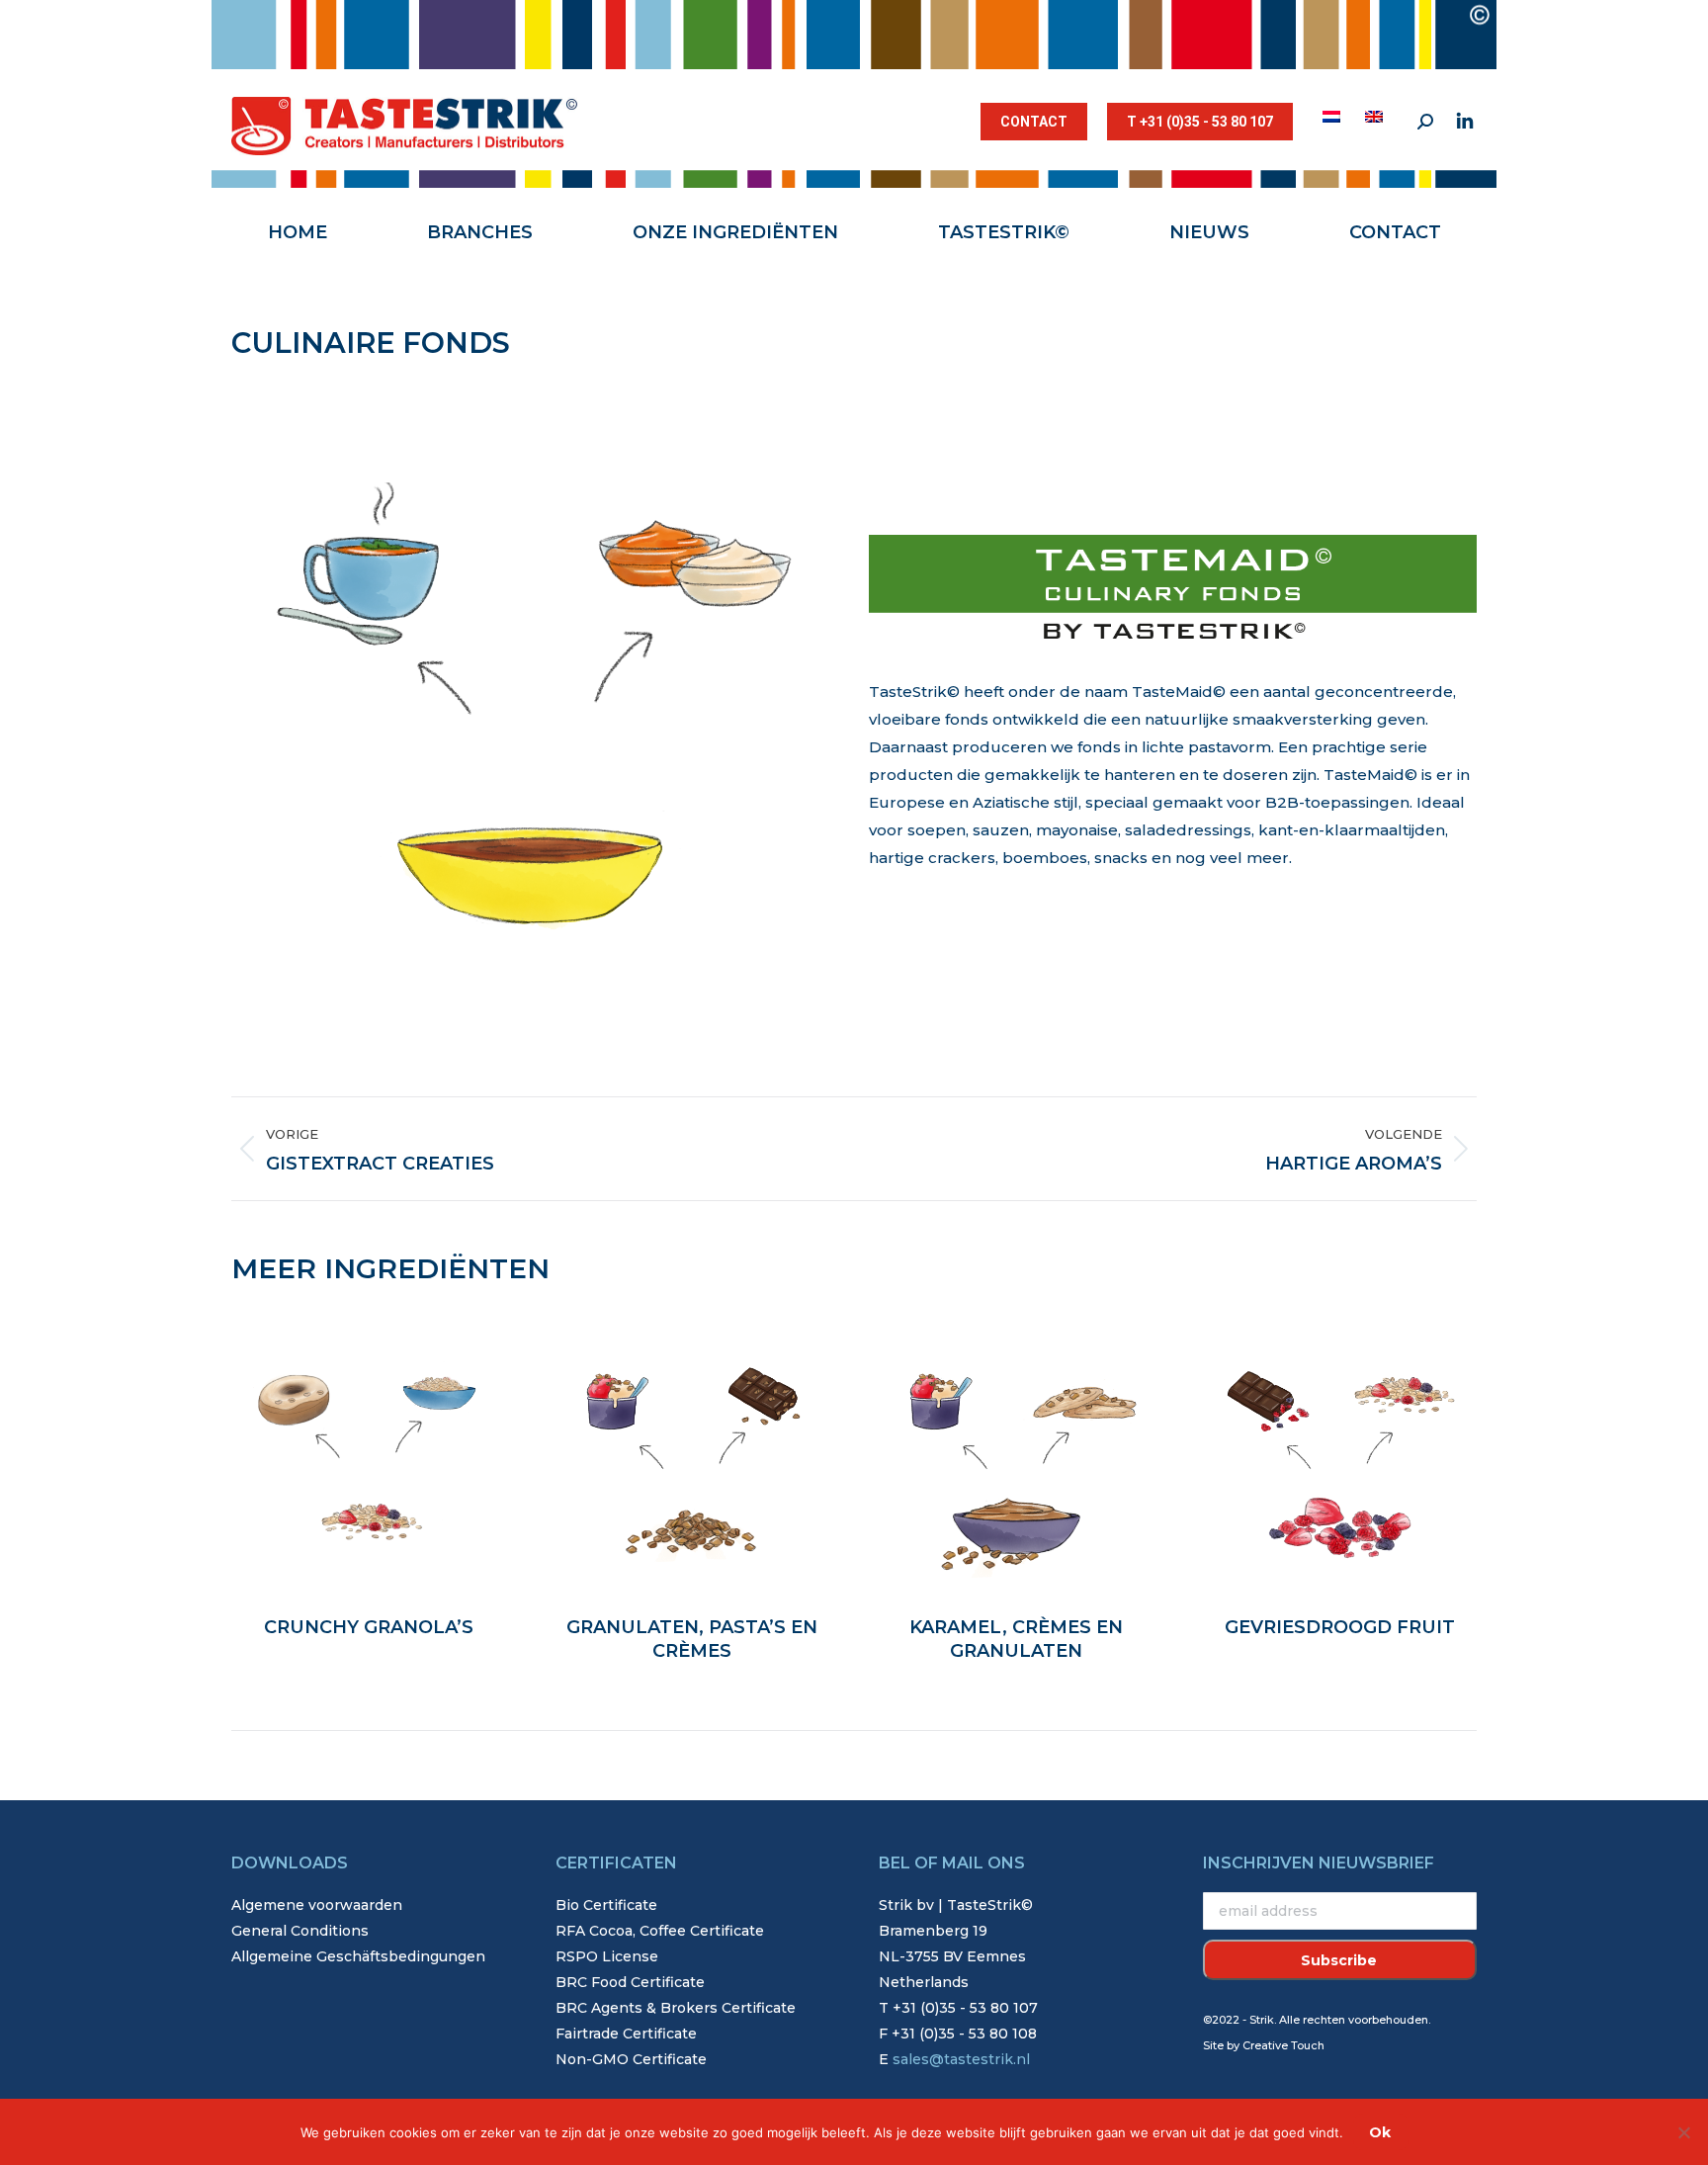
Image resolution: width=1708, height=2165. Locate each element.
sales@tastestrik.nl (961, 2059)
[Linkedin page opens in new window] (1465, 122)
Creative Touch (1283, 2045)
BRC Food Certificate (630, 1982)
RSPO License (607, 1956)
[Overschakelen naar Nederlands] (1334, 117)
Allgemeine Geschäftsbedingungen (358, 1956)
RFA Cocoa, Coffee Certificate (660, 1931)
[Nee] (1683, 2132)
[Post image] (369, 1453)
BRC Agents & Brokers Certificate (676, 2008)
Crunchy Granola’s (369, 1627)
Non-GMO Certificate (631, 2059)
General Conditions (300, 1931)
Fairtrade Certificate (626, 2034)
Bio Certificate (606, 1905)
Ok (1380, 2132)
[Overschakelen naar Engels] (1376, 117)
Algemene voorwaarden (317, 1905)
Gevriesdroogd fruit (1340, 1627)
